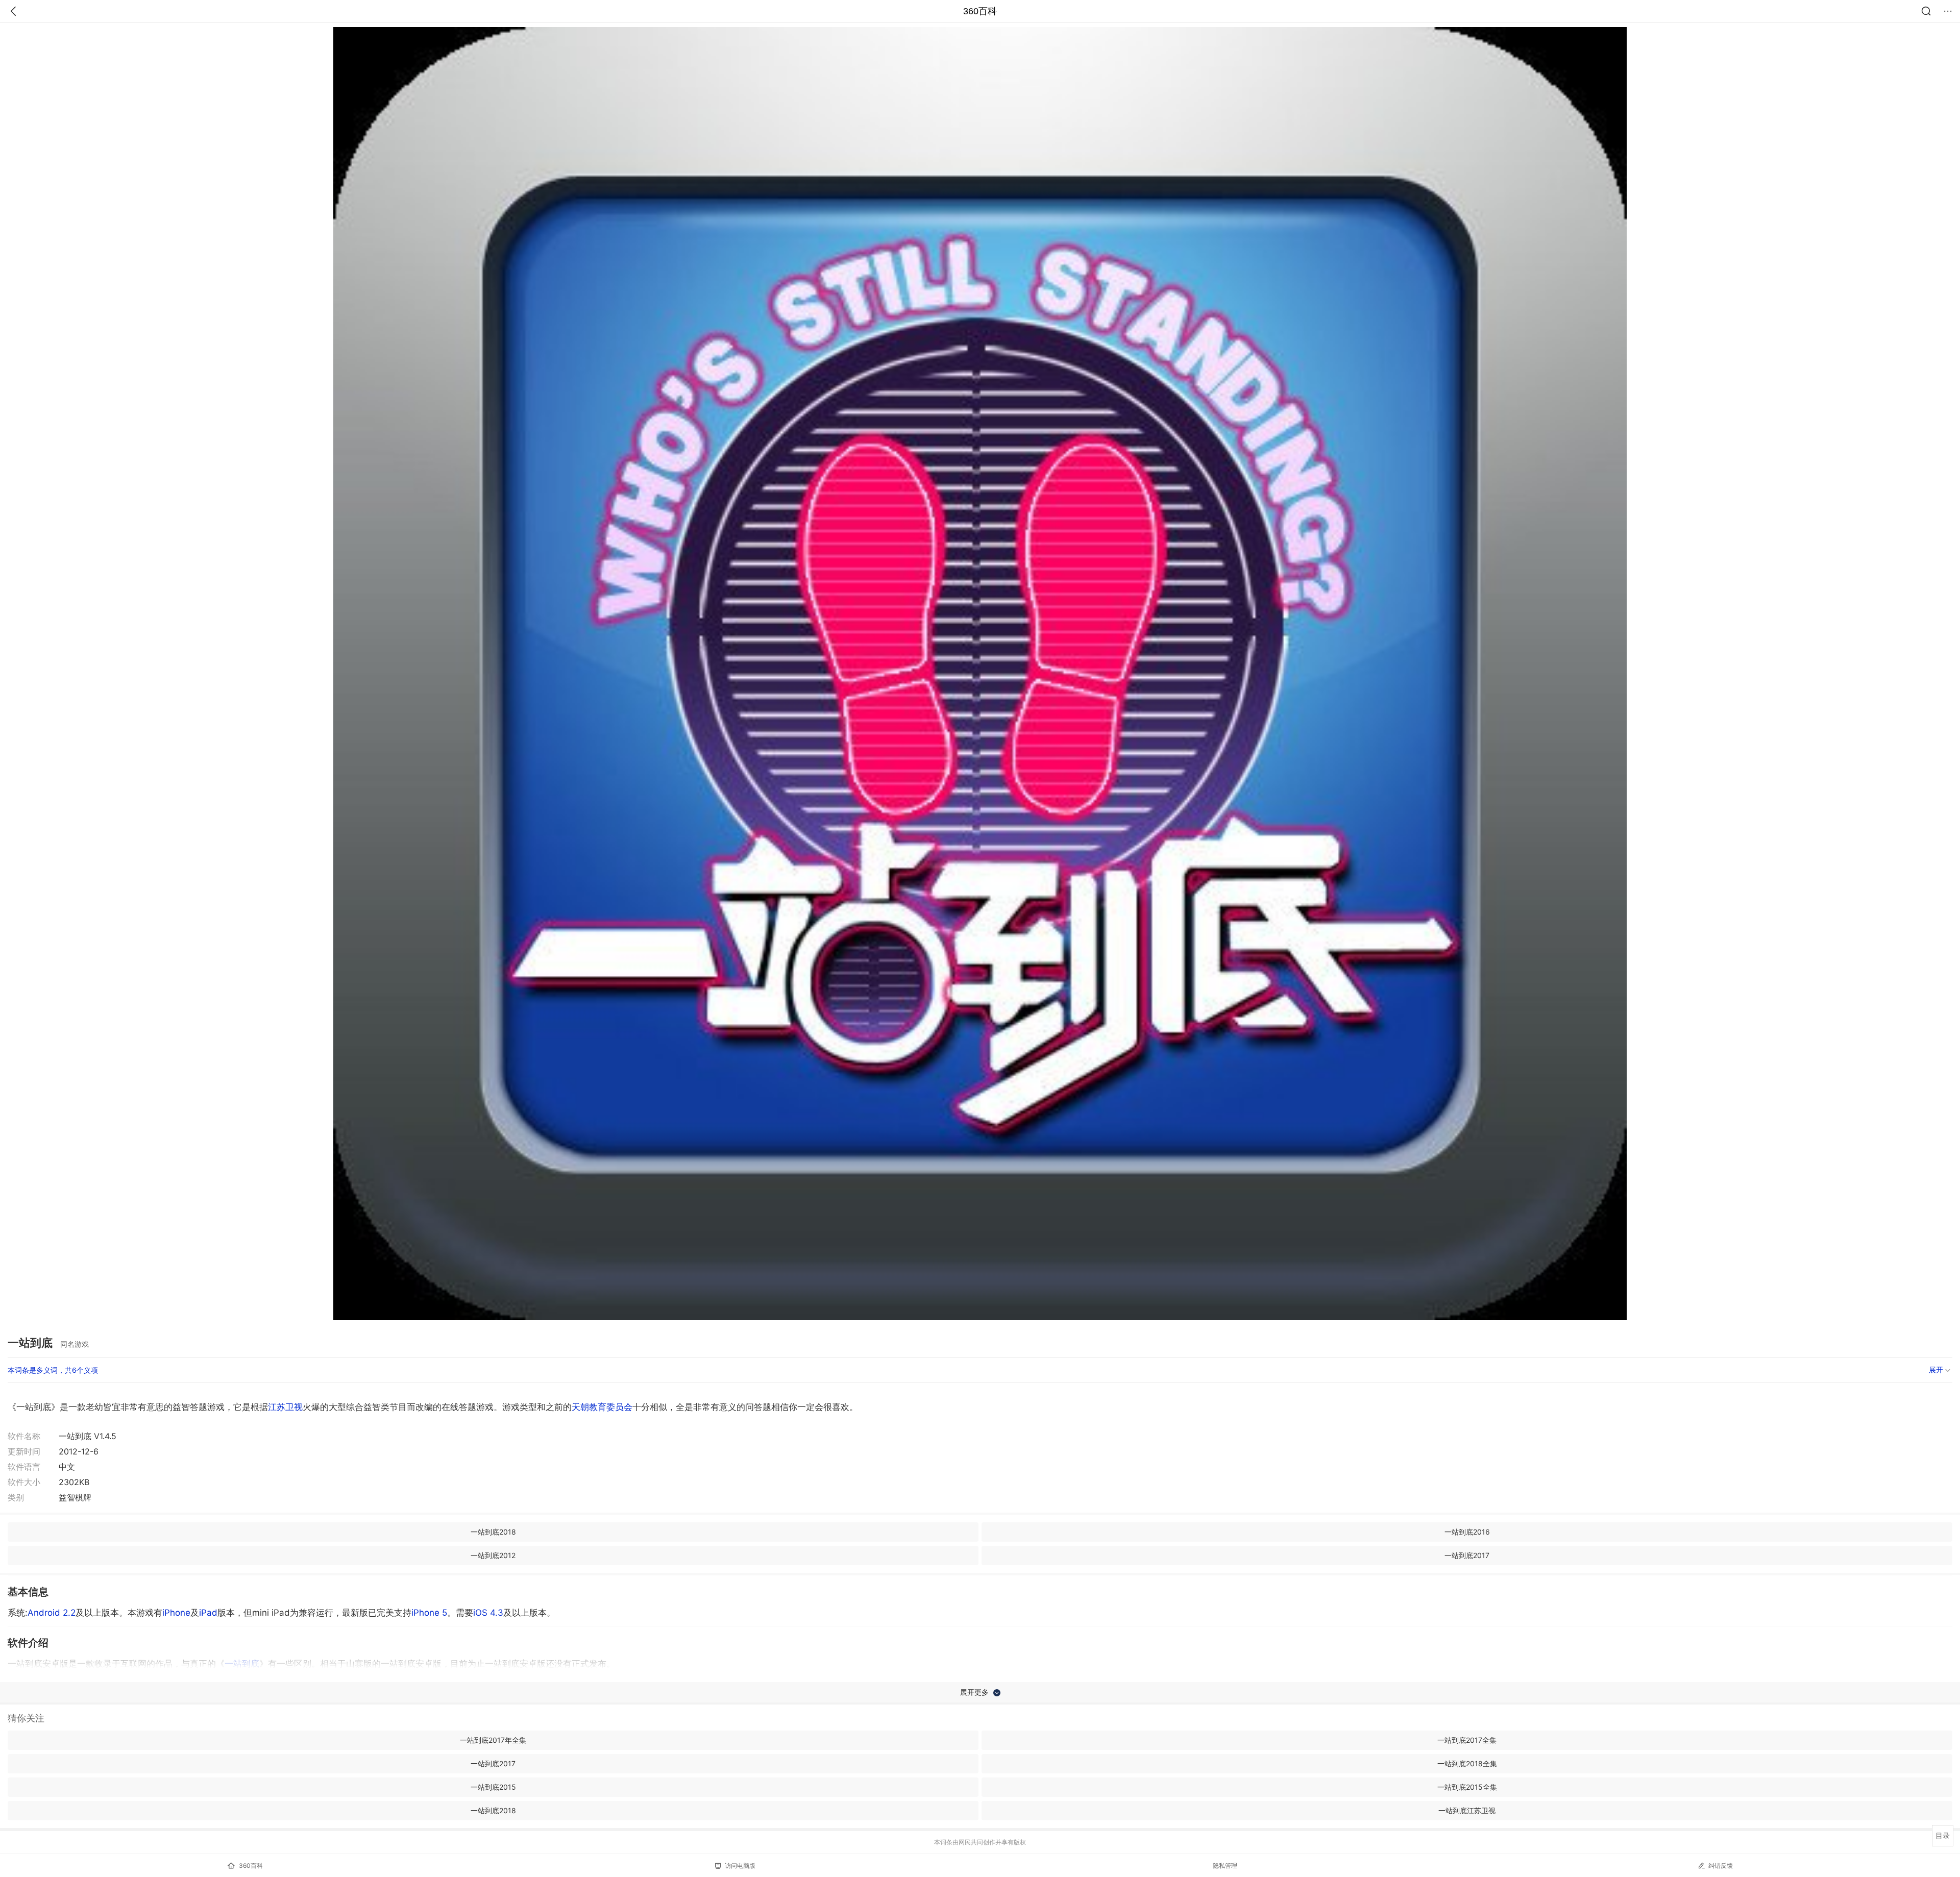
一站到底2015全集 (1467, 1787)
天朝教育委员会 (602, 1407)
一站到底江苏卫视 (1467, 1810)
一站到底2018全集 (1467, 1763)
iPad (208, 1613)
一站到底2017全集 (1467, 1740)
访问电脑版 (740, 1866)
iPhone (176, 1613)
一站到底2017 (1467, 1555)
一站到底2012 (493, 1555)
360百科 (980, 11)
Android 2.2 (52, 1613)
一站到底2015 (493, 1787)
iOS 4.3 (488, 1613)
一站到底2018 (493, 1532)
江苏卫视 (285, 1407)
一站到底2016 (1467, 1532)
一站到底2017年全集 (493, 1740)
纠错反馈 (1721, 1866)
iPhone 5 (429, 1613)
